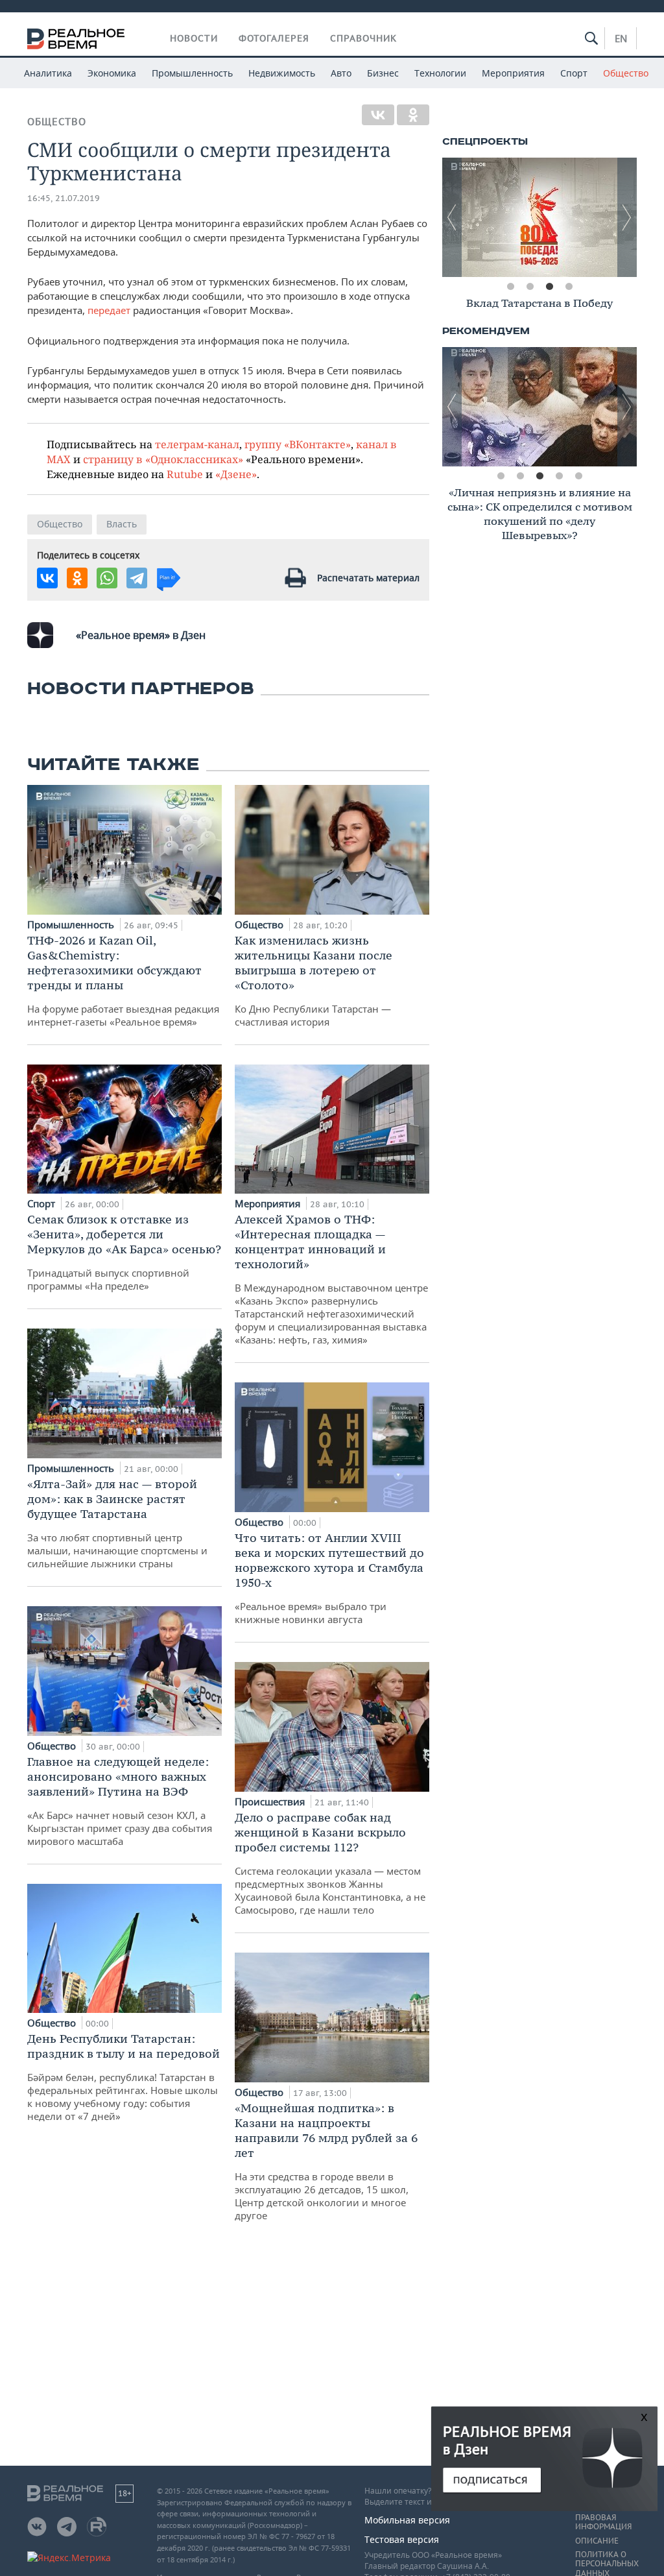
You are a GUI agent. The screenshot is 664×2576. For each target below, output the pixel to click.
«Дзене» (236, 474)
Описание (597, 2541)
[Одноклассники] (413, 115)
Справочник (363, 38)
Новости (194, 38)
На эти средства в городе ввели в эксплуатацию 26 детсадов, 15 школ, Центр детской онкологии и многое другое (326, 2161)
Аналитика (48, 73)
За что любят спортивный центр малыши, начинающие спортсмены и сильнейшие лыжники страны (117, 1523)
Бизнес (383, 73)
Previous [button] (452, 217)
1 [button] (510, 287)
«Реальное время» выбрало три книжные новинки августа (329, 1578)
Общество (626, 73)
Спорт (574, 73)
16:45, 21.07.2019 (64, 198)
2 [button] (530, 287)
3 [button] (549, 287)
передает (110, 310)
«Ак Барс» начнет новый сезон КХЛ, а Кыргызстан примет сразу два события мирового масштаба (120, 1801)
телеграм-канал (197, 444)
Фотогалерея (274, 38)
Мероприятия (513, 73)
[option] (539, 217)
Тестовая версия (402, 2539)
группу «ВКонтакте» (298, 444)
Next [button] (627, 217)
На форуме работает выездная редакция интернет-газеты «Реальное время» (123, 981)
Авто (341, 73)
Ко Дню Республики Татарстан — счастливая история (314, 981)
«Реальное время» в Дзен (141, 635)
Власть (122, 524)
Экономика (112, 73)
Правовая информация (603, 2522)
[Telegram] (137, 578)
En (621, 38)
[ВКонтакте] (378, 115)
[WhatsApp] (107, 578)
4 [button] (569, 287)
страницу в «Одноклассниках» (163, 459)
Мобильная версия (407, 2520)
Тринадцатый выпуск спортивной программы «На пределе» (124, 1252)
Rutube (185, 474)
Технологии (440, 73)
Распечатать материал (368, 578)
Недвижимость (282, 73)
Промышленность (192, 73)
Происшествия (271, 1801)
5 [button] (578, 476)
